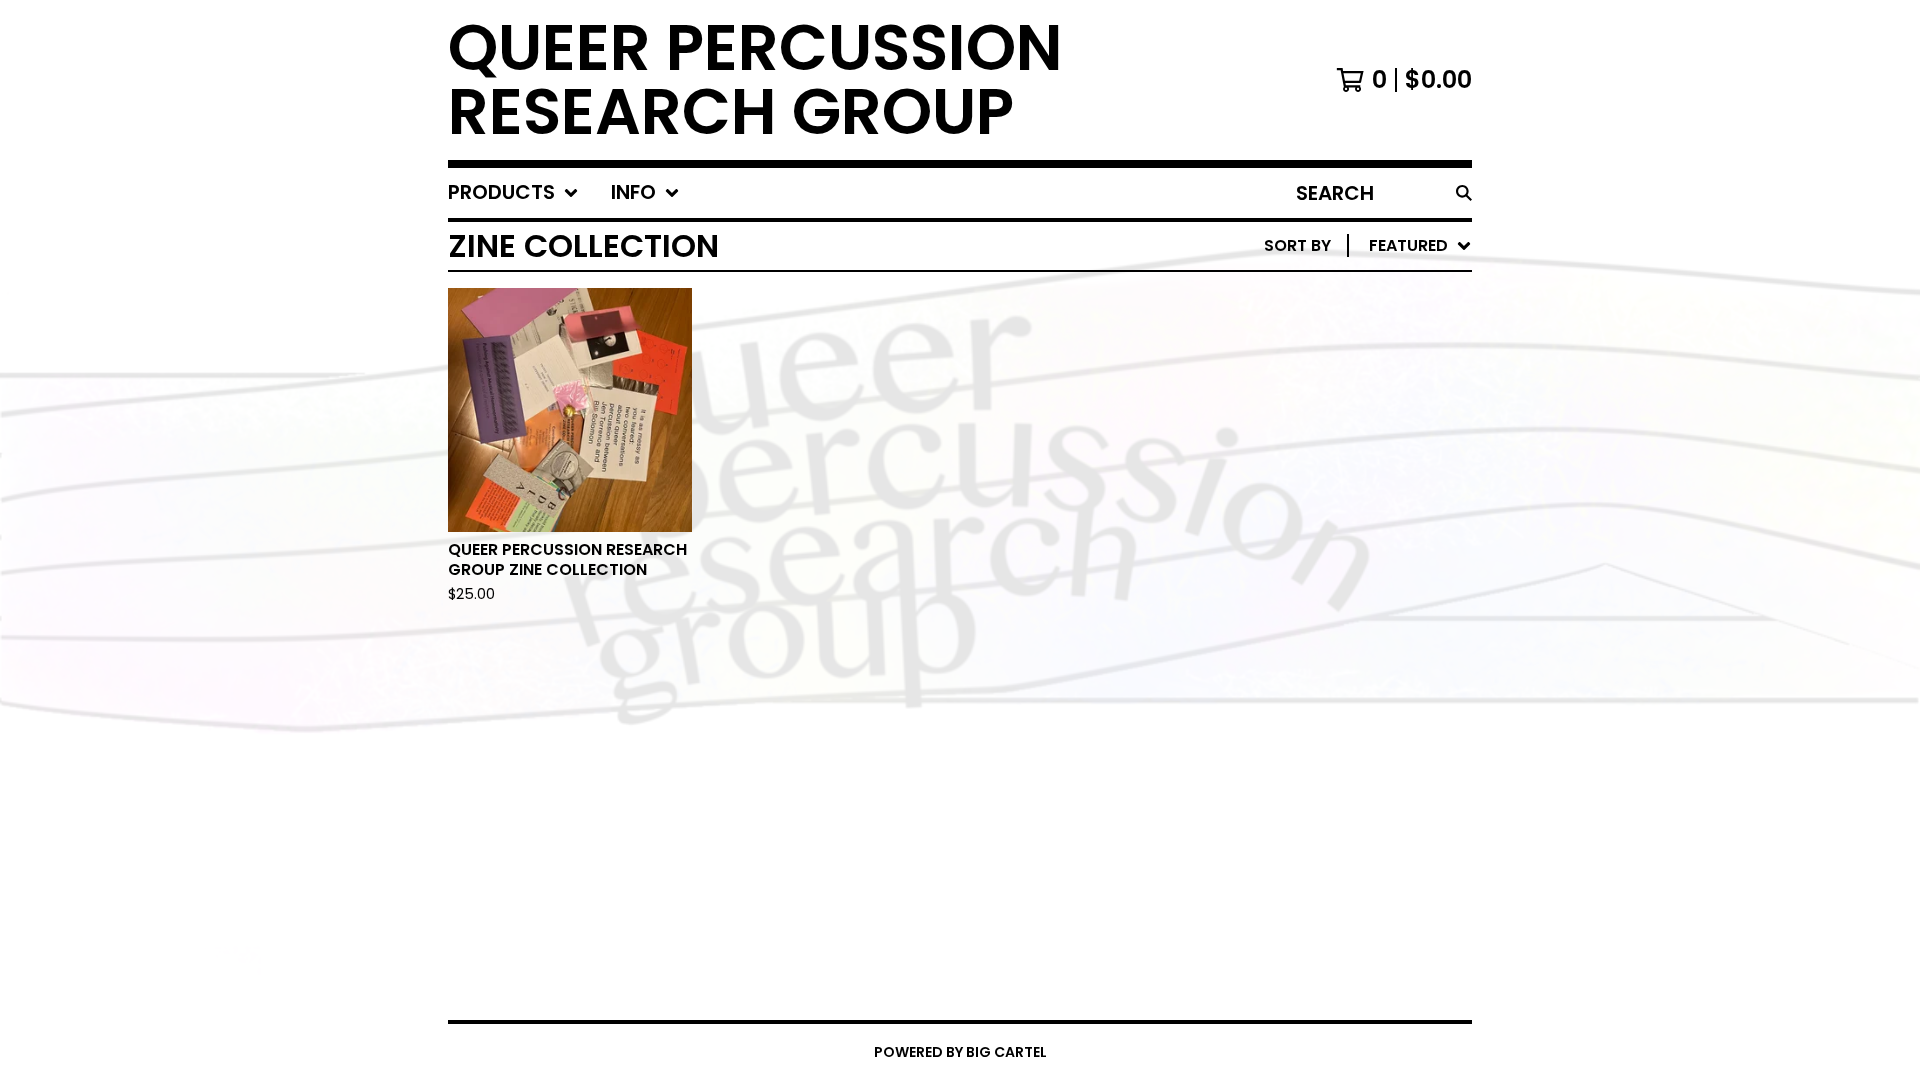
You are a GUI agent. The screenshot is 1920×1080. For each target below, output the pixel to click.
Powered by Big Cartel (960, 1052)
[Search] (1464, 193)
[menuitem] (513, 193)
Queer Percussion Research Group (755, 80)
